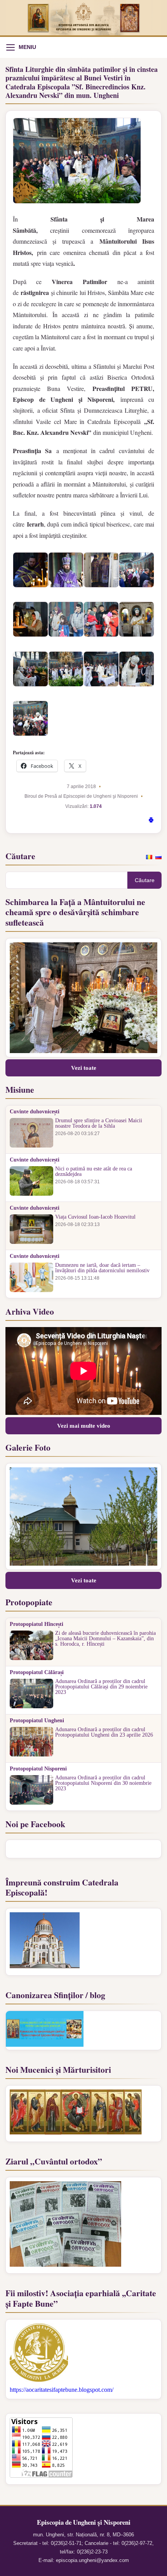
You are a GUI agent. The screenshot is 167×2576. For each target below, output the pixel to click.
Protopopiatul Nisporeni (38, 1769)
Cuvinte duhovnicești (35, 1112)
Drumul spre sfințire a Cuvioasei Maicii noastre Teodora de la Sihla (99, 1123)
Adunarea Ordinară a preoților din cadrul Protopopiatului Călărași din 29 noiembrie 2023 (101, 1687)
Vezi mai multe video (84, 1426)
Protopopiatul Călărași (37, 1673)
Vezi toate (84, 1068)
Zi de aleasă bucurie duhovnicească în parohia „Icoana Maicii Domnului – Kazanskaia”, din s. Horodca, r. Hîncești (105, 1639)
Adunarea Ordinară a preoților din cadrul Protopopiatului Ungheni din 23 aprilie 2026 (104, 1732)
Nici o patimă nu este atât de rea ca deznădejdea (94, 1172)
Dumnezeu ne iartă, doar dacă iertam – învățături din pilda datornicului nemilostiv (102, 1268)
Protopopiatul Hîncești (37, 1624)
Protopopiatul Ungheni (37, 1721)
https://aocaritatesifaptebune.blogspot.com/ (62, 2390)
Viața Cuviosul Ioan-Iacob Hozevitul (95, 1217)
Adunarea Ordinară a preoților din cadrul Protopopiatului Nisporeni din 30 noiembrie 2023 (103, 1783)
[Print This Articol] (151, 821)
